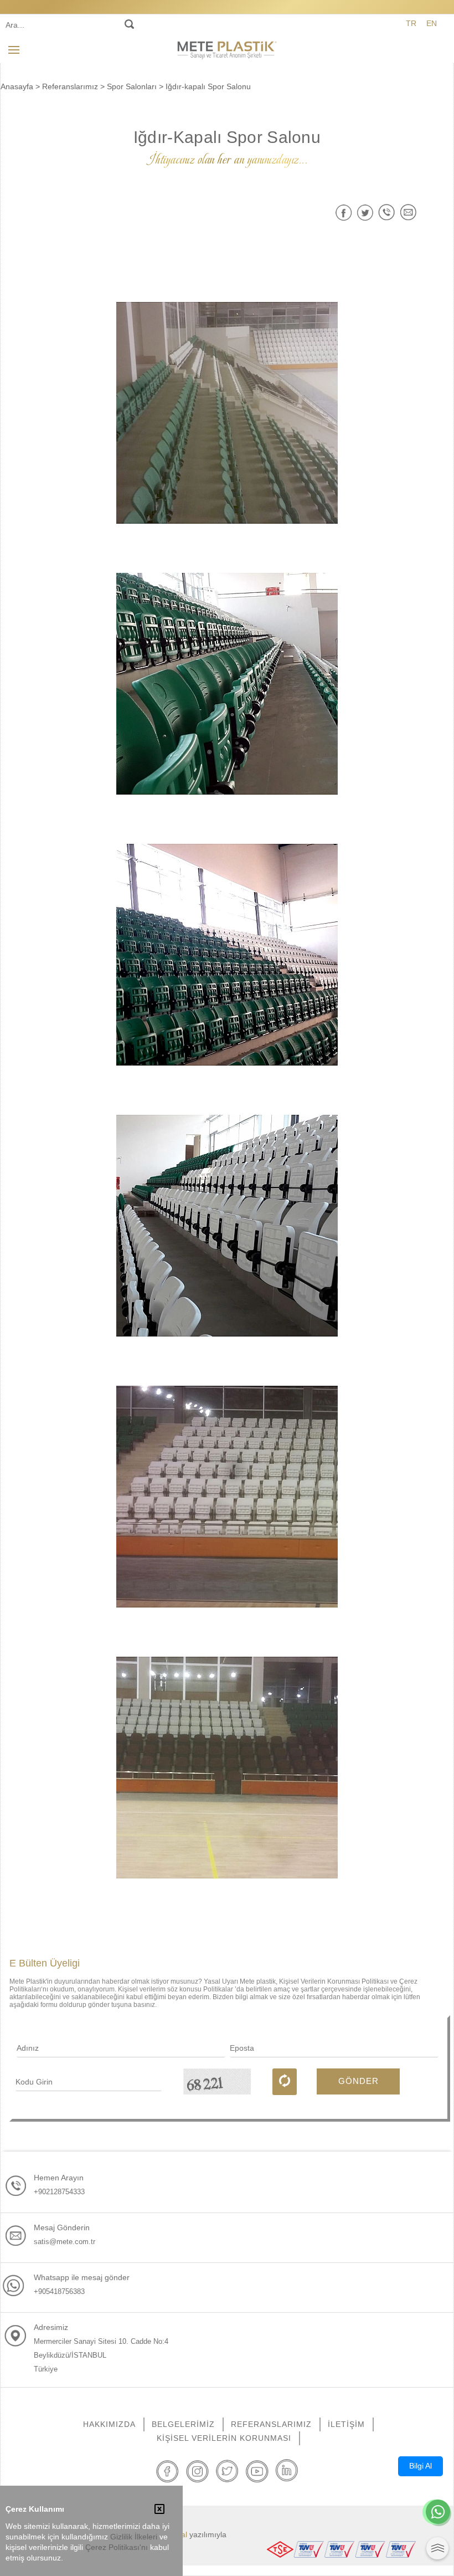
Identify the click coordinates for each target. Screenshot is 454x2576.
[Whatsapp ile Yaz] (438, 2513)
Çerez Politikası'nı (117, 2547)
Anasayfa (17, 86)
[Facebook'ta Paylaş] (344, 212)
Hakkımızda (109, 2424)
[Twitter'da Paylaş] (365, 212)
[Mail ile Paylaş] (408, 212)
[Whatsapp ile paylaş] (387, 212)
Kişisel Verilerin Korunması (224, 2438)
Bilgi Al (421, 2466)
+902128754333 (59, 2192)
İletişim (346, 2424)
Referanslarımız (70, 86)
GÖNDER (358, 2081)
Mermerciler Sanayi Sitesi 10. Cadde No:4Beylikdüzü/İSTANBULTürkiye (101, 2355)
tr (411, 23)
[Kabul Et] (159, 2510)
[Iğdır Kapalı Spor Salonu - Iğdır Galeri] (227, 413)
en (432, 23)
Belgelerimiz (183, 2424)
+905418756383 (59, 2291)
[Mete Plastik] (227, 49)
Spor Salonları (132, 86)
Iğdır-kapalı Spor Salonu (208, 86)
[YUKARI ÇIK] (437, 2548)
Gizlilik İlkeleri (134, 2537)
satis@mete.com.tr (65, 2242)
